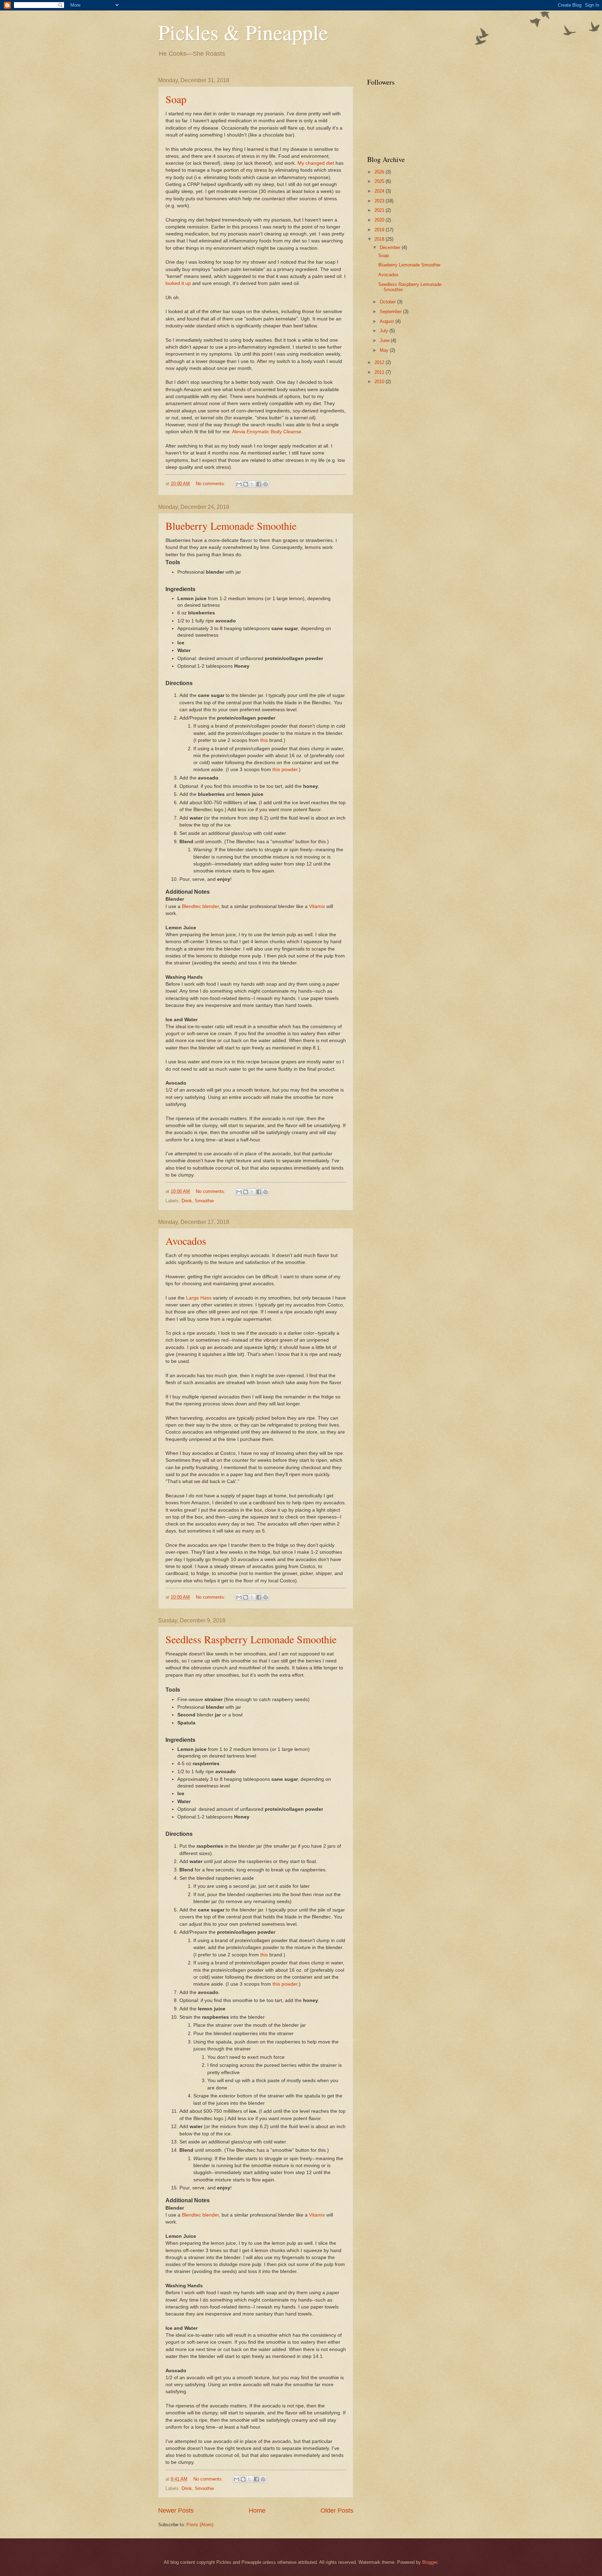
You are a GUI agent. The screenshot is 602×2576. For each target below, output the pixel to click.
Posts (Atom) (200, 2525)
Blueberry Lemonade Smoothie (231, 526)
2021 (380, 210)
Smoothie (204, 1201)
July (385, 331)
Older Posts (337, 2511)
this (265, 740)
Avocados (186, 1241)
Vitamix (317, 906)
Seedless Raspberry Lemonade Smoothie (251, 1639)
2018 (380, 239)
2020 (380, 220)
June (385, 340)
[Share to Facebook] (259, 484)
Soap (176, 99)
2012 (380, 362)
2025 (380, 181)
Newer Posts (176, 2511)
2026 (380, 172)
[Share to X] (252, 484)
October (388, 302)
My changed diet (316, 163)
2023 (380, 201)
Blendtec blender (200, 906)
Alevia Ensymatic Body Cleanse (267, 432)
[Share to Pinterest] (265, 484)
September (391, 312)
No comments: (211, 484)
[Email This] (239, 484)
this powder (285, 770)
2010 (380, 382)
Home (257, 2511)
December (391, 247)
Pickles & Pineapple (243, 32)
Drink (187, 1201)
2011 (380, 372)
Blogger (430, 2562)
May (385, 350)
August (388, 321)
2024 (380, 191)
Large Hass (199, 1298)
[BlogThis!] (246, 484)
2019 (380, 230)
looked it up (178, 283)
